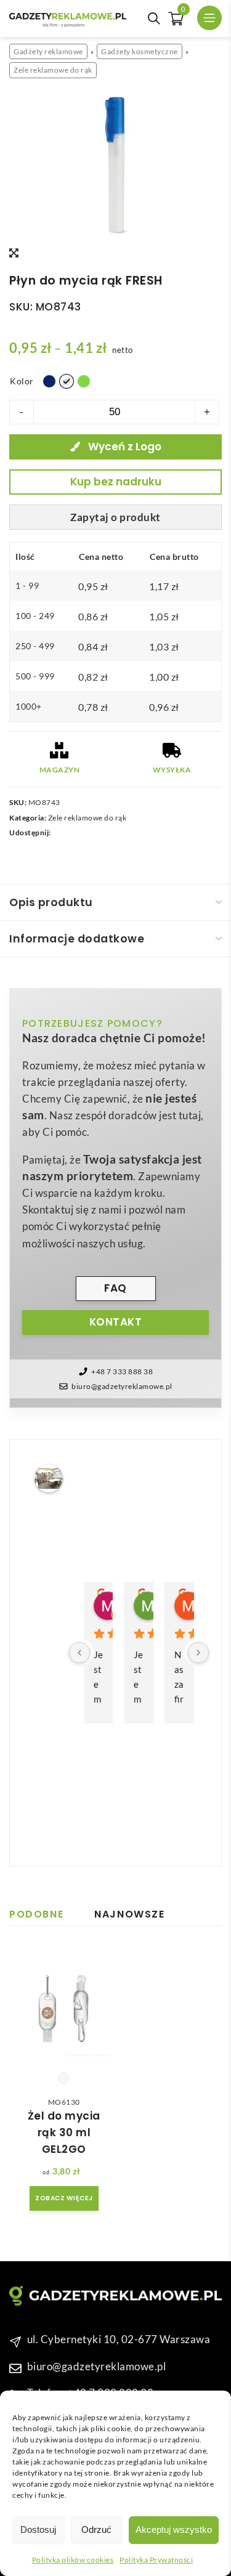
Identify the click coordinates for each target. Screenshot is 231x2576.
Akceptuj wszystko (174, 2529)
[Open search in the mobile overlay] (154, 18)
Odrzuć (96, 2529)
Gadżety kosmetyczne (140, 51)
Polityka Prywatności (156, 2560)
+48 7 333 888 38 (122, 1371)
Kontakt (116, 1322)
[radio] (49, 381)
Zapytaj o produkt (115, 517)
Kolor (22, 381)
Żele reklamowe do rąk (53, 70)
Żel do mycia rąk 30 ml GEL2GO (64, 2132)
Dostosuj (38, 2529)
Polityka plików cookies (73, 2560)
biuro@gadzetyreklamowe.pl (122, 1386)
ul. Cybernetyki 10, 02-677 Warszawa (119, 2339)
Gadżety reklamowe (48, 51)
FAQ (115, 1288)
